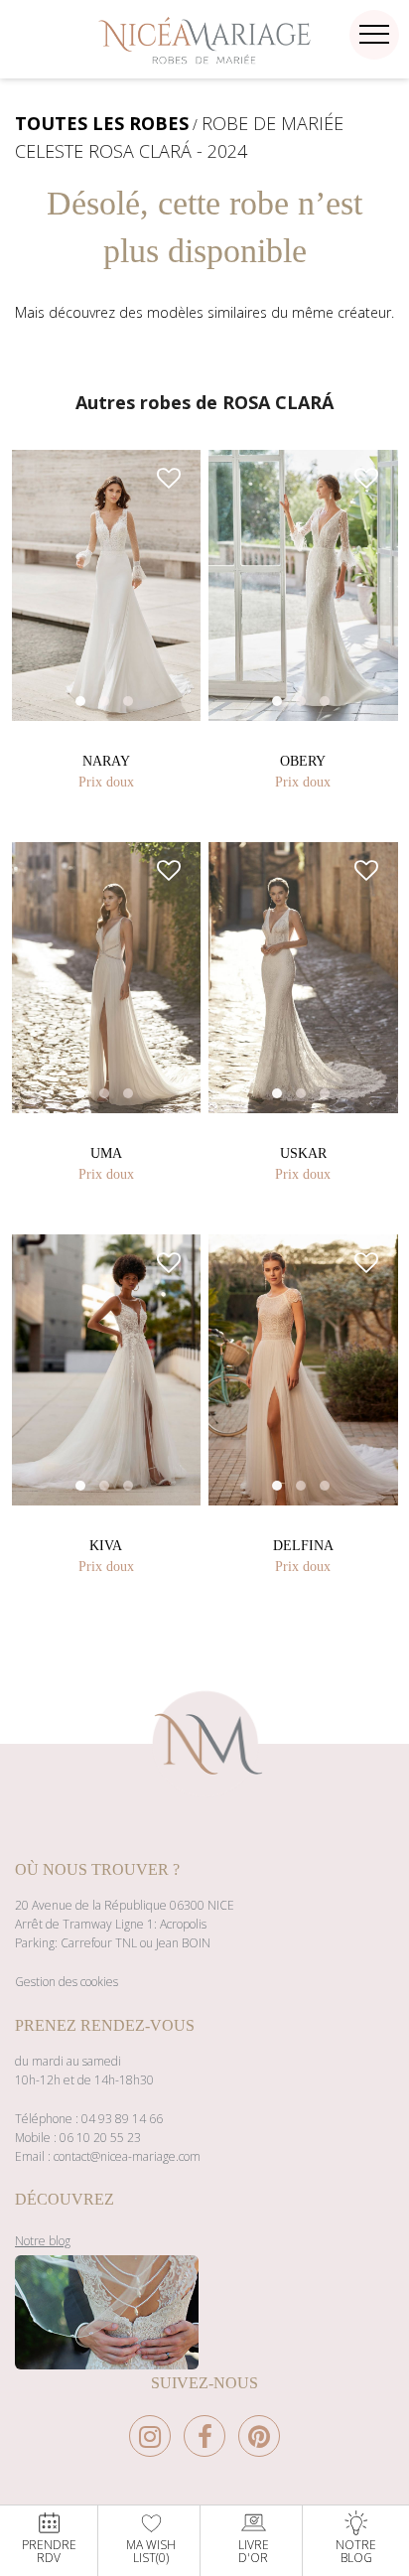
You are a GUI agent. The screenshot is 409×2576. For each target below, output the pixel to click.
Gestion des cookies (67, 1982)
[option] (107, 585)
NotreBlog (356, 2550)
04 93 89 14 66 (122, 2119)
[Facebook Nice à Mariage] (209, 2441)
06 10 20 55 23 (100, 2138)
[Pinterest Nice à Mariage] (259, 2441)
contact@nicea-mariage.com (127, 2156)
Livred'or (254, 2550)
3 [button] (148, 721)
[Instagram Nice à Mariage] (155, 2441)
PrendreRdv (49, 2550)
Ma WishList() (151, 2550)
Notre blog (43, 2241)
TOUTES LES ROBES (102, 123)
